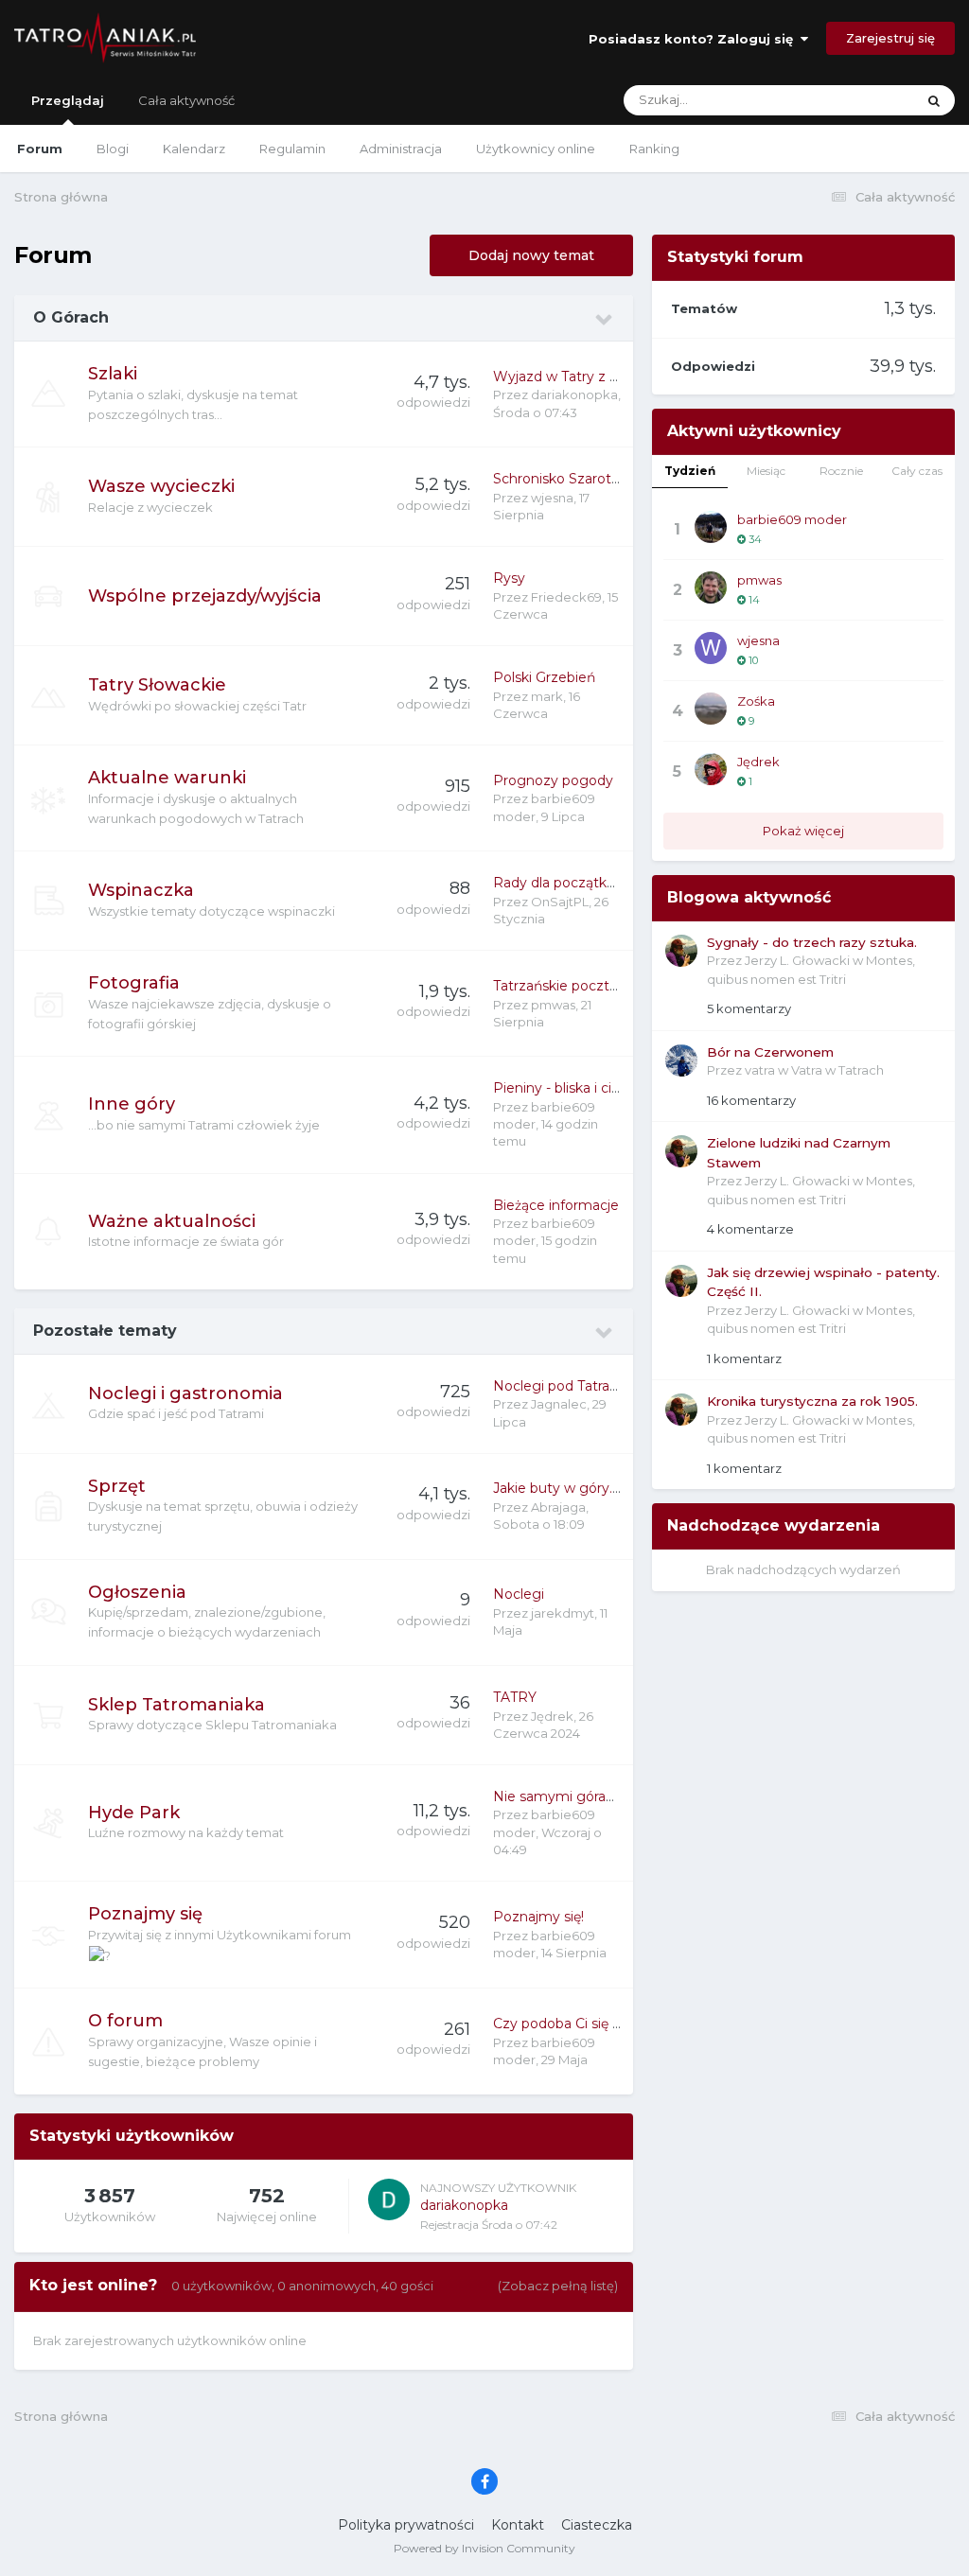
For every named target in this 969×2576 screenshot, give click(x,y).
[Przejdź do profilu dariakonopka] (389, 2199)
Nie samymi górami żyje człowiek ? (609, 1796)
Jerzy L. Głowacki (797, 960)
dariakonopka (574, 394)
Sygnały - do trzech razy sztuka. (812, 942)
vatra (760, 1070)
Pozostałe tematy (105, 1331)
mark (547, 696)
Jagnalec (559, 1404)
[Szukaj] (934, 100)
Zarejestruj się (890, 38)
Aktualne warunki (167, 778)
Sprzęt (117, 1486)
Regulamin (292, 149)
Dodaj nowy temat (531, 255)
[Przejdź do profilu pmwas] (711, 587)
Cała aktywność (186, 100)
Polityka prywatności (406, 2525)
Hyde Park (134, 1813)
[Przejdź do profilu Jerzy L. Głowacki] (681, 951)
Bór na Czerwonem (770, 1052)
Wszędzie (862, 100)
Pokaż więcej (803, 831)
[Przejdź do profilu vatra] (681, 1060)
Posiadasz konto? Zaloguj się (695, 39)
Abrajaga (558, 1507)
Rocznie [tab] (841, 471)
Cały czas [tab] (917, 471)
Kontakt (518, 2525)
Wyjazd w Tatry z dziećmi (577, 377)
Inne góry (132, 1104)
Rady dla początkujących (575, 883)
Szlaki (113, 374)
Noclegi (519, 1594)
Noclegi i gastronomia (185, 1393)
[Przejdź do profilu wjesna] (711, 648)
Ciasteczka (597, 2525)
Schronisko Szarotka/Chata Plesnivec (615, 479)
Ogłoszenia (137, 1592)
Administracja (401, 149)
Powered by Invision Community (484, 2548)
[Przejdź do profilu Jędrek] (711, 769)
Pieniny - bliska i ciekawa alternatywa (614, 1088)
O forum (125, 2021)
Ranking (654, 149)
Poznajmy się (145, 1914)
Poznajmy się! (538, 1917)
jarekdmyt (563, 1613)
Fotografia (134, 983)
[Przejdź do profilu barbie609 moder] (711, 527)
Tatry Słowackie (157, 685)
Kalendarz (194, 149)
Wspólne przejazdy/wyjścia (205, 596)
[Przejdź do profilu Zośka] (711, 709)
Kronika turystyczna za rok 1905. (812, 1401)
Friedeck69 (566, 597)
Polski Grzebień (544, 677)
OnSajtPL (560, 902)
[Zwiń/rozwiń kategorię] (605, 320)
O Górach (71, 317)
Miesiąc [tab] (766, 471)
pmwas (553, 1005)
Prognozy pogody (553, 780)
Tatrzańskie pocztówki (566, 986)
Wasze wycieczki (161, 486)
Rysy (509, 578)
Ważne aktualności (172, 1221)
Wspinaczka (141, 890)
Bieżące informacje (556, 1205)
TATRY (515, 1697)
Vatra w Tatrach (837, 1070)
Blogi (113, 149)
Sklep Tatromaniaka (176, 1705)
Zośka (756, 701)
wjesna (552, 498)
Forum (40, 149)
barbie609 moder (792, 519)
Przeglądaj (68, 100)
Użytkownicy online (536, 149)
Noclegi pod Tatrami (560, 1386)
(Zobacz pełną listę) (558, 2286)
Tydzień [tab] (690, 471)
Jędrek (552, 1716)
